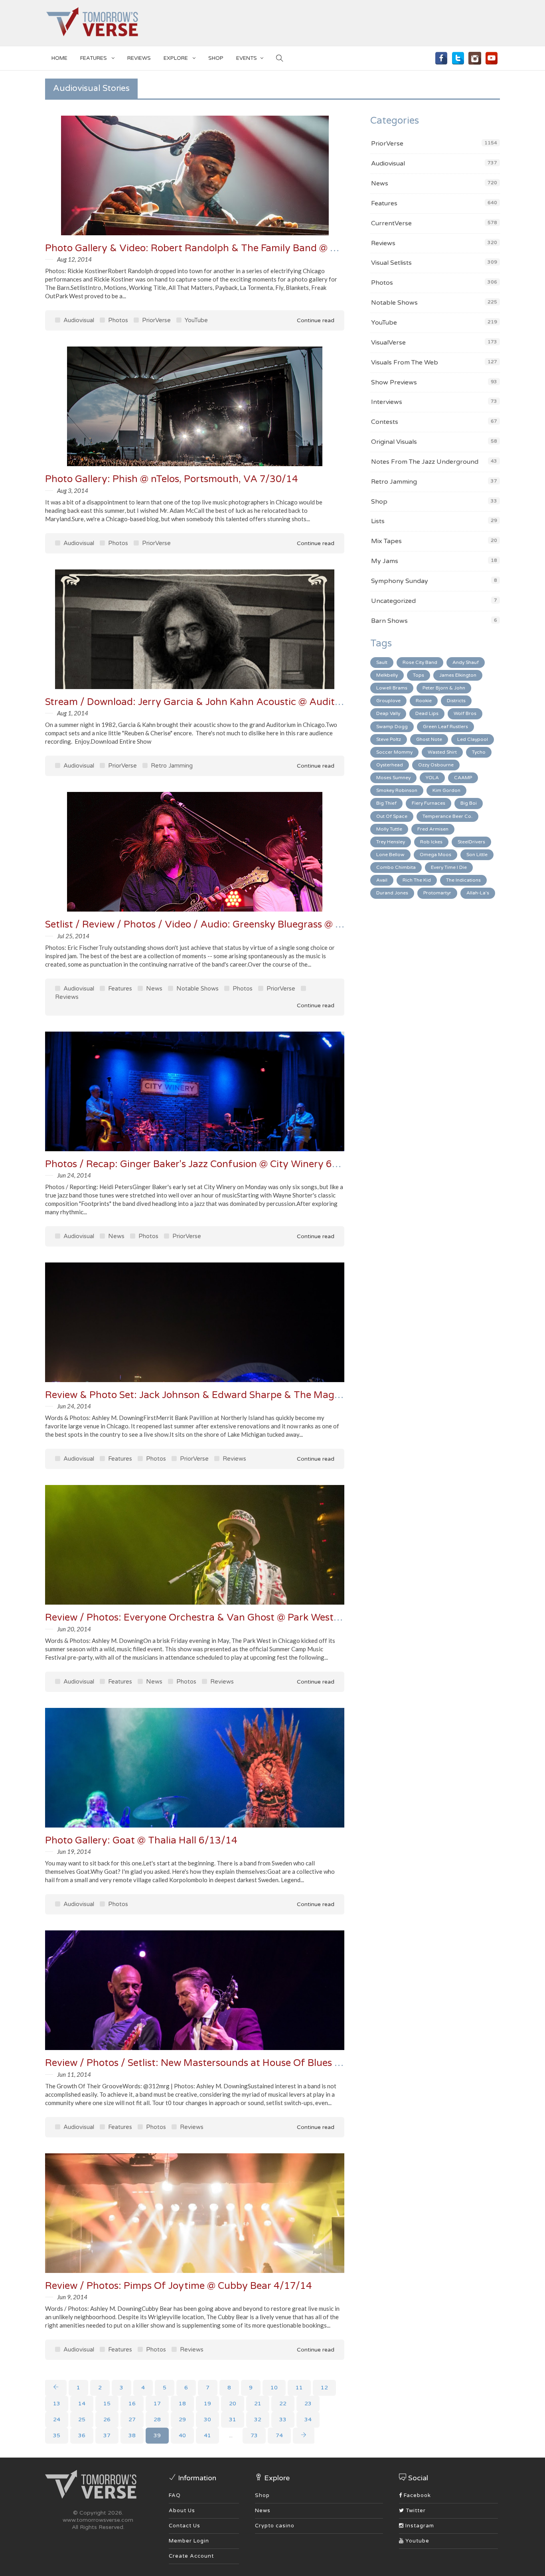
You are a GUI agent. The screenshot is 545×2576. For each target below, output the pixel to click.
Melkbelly (387, 675)
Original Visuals (394, 442)
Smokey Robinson (397, 790)
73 (254, 2435)
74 (279, 2435)
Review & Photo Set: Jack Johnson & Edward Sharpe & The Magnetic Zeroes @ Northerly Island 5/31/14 (281, 1395)
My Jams (385, 561)
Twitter (415, 2511)
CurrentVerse (391, 223)
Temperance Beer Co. (447, 816)
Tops (419, 675)
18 (182, 2404)
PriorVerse (156, 320)
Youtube (417, 2541)
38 (132, 2435)
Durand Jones (392, 893)
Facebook (417, 2495)
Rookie (424, 701)
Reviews (139, 58)
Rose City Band (420, 662)
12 (324, 2388)
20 (233, 2404)
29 (182, 2419)
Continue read (315, 320)
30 (207, 2419)
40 (182, 2435)
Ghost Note (429, 739)
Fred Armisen (433, 829)
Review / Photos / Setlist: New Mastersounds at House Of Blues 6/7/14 (206, 2063)
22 (283, 2404)
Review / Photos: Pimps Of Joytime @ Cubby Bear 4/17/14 (179, 2286)
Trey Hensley (391, 842)
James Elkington (458, 675)
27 (132, 2419)
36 (82, 2435)
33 (283, 2419)
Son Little (477, 855)
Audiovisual (78, 320)
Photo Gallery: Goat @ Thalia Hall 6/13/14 (141, 1840)
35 (57, 2435)
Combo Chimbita (396, 867)
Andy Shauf (466, 662)
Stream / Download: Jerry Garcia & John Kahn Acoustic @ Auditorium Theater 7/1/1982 (246, 702)
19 (207, 2404)
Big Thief (386, 803)
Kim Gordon (446, 790)
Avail (382, 880)
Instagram (419, 2526)
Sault (382, 662)
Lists (378, 521)
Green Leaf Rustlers (445, 727)
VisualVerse (388, 343)
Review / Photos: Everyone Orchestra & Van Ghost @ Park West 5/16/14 (210, 1618)
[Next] (304, 2436)
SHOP (216, 58)
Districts (456, 701)
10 (274, 2388)
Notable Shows (197, 989)
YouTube (195, 320)
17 (157, 2404)
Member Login (189, 2541)
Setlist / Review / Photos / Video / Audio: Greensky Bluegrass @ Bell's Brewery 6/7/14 (239, 925)
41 (207, 2435)
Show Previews (394, 382)
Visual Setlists (391, 263)
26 (107, 2419)
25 (82, 2419)
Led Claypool (473, 739)
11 (299, 2388)
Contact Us (185, 2526)
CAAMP (463, 778)
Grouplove (388, 701)
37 (107, 2435)
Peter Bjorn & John (444, 688)
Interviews (387, 402)
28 (157, 2419)
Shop (379, 502)
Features (94, 58)
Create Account (191, 2556)
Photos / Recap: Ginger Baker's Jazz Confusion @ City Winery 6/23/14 (205, 1164)
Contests (385, 422)
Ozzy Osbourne (436, 765)
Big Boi (469, 803)
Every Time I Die (449, 867)
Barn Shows (389, 621)
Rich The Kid (417, 880)
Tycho (479, 752)
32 (258, 2419)
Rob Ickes (431, 842)
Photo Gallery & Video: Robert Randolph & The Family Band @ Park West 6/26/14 (231, 248)
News (153, 989)
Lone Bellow (390, 855)
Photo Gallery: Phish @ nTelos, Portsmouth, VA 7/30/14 (172, 479)
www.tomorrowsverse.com (98, 2520)
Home (59, 58)
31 (233, 2419)
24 (57, 2419)
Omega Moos (435, 855)
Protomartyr (437, 893)
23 (308, 2404)
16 (132, 2404)
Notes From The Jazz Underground (425, 462)
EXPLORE (176, 58)
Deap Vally (388, 713)
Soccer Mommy (394, 752)
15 (107, 2404)
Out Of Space (392, 816)
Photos (117, 320)
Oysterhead (390, 765)
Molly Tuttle (389, 829)
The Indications (463, 880)
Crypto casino (275, 2526)
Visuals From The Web (405, 362)
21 (258, 2404)
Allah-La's (478, 893)
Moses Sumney (393, 778)
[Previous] (56, 2388)
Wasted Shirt (442, 752)
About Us (182, 2511)
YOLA (432, 778)
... (231, 2435)
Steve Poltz (389, 739)
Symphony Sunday (400, 581)
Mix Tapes (386, 541)
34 (308, 2419)
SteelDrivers (471, 842)
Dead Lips (427, 713)
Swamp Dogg (392, 727)
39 (157, 2435)
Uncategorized (393, 601)
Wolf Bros (465, 713)
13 (57, 2404)
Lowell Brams (392, 688)
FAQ (175, 2495)
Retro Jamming (171, 766)
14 (82, 2404)
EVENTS (247, 58)
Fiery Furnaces (428, 803)
